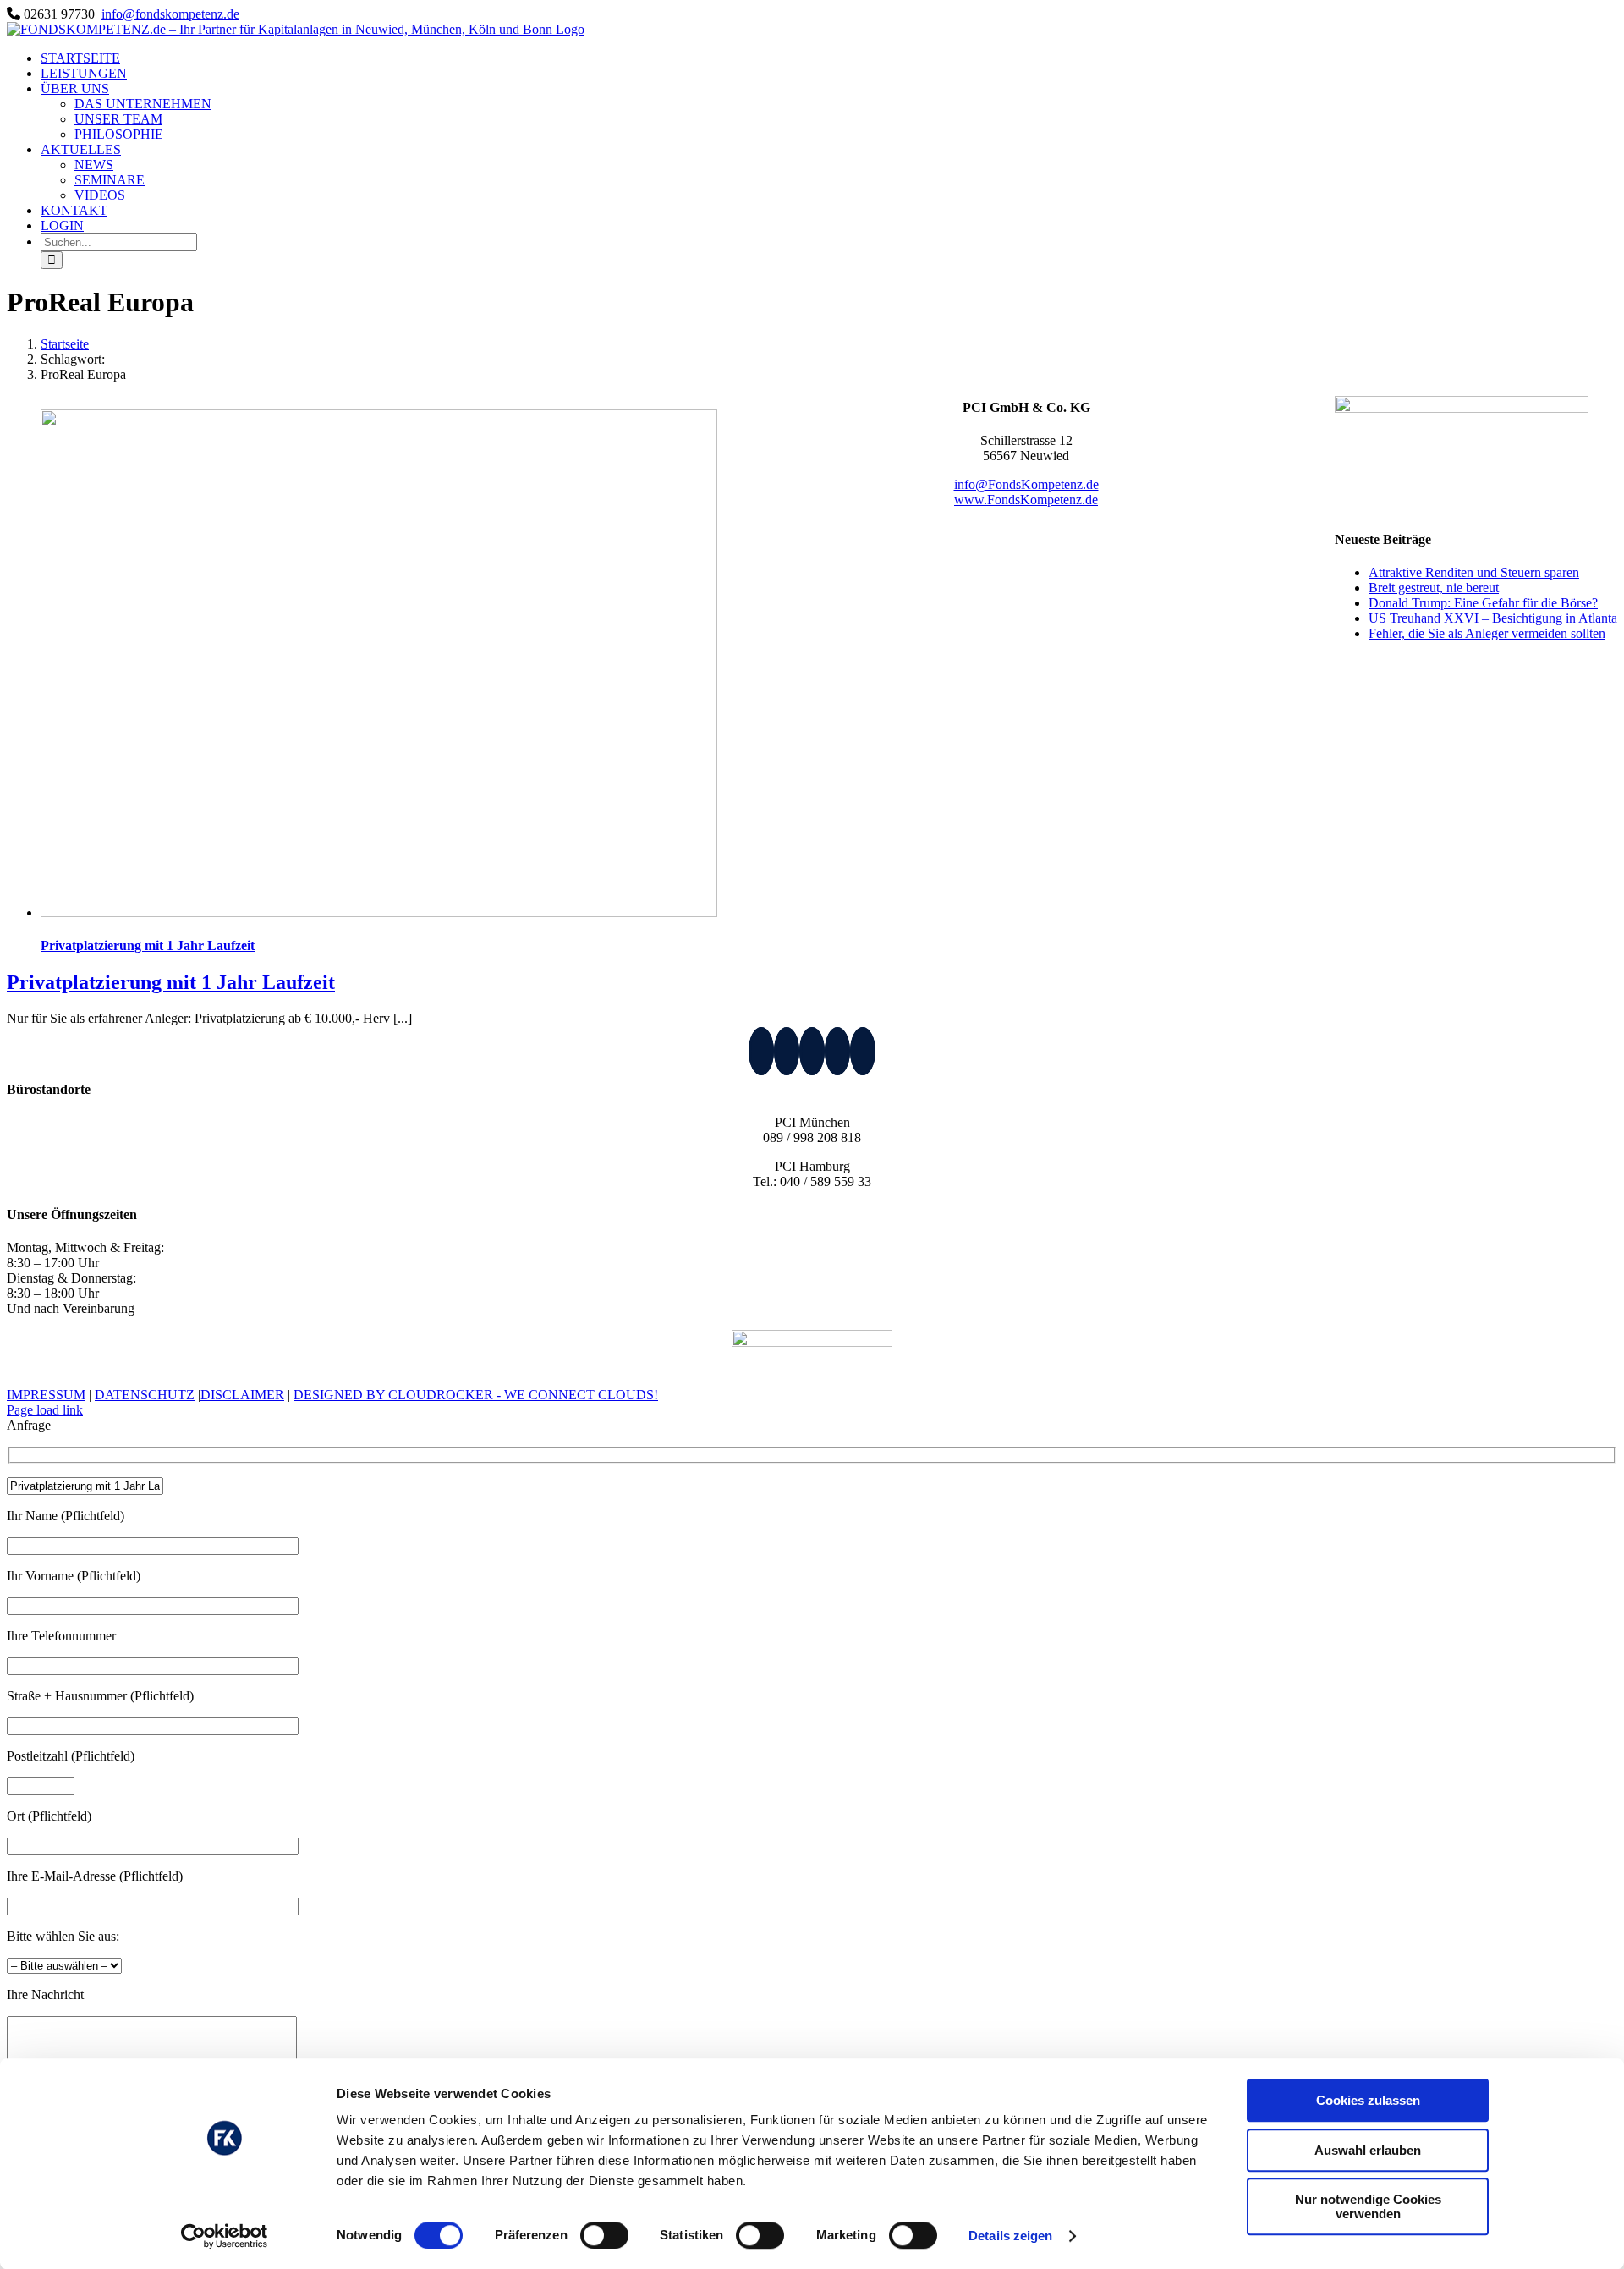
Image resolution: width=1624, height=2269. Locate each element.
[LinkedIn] (761, 1051)
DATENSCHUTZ (145, 1395)
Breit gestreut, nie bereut (1434, 588)
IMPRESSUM (46, 1395)
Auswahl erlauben (1368, 2150)
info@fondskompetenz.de (170, 14)
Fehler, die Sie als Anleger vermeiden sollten (1487, 633)
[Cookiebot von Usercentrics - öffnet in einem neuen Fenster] (225, 2236)
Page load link (45, 1410)
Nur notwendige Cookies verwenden (1368, 2206)
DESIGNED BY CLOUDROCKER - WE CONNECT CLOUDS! (476, 1395)
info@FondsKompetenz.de (1026, 484)
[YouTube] (787, 1051)
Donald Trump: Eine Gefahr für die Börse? (1483, 603)
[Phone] (863, 1051)
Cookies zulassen (1368, 2100)
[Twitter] (812, 1051)
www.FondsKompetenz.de (1026, 500)
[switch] (604, 2235)
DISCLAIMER (242, 1395)
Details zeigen (1010, 2236)
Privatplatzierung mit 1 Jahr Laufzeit (148, 945)
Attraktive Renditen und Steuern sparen (1474, 572)
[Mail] (837, 1051)
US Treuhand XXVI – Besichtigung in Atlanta (1493, 618)
